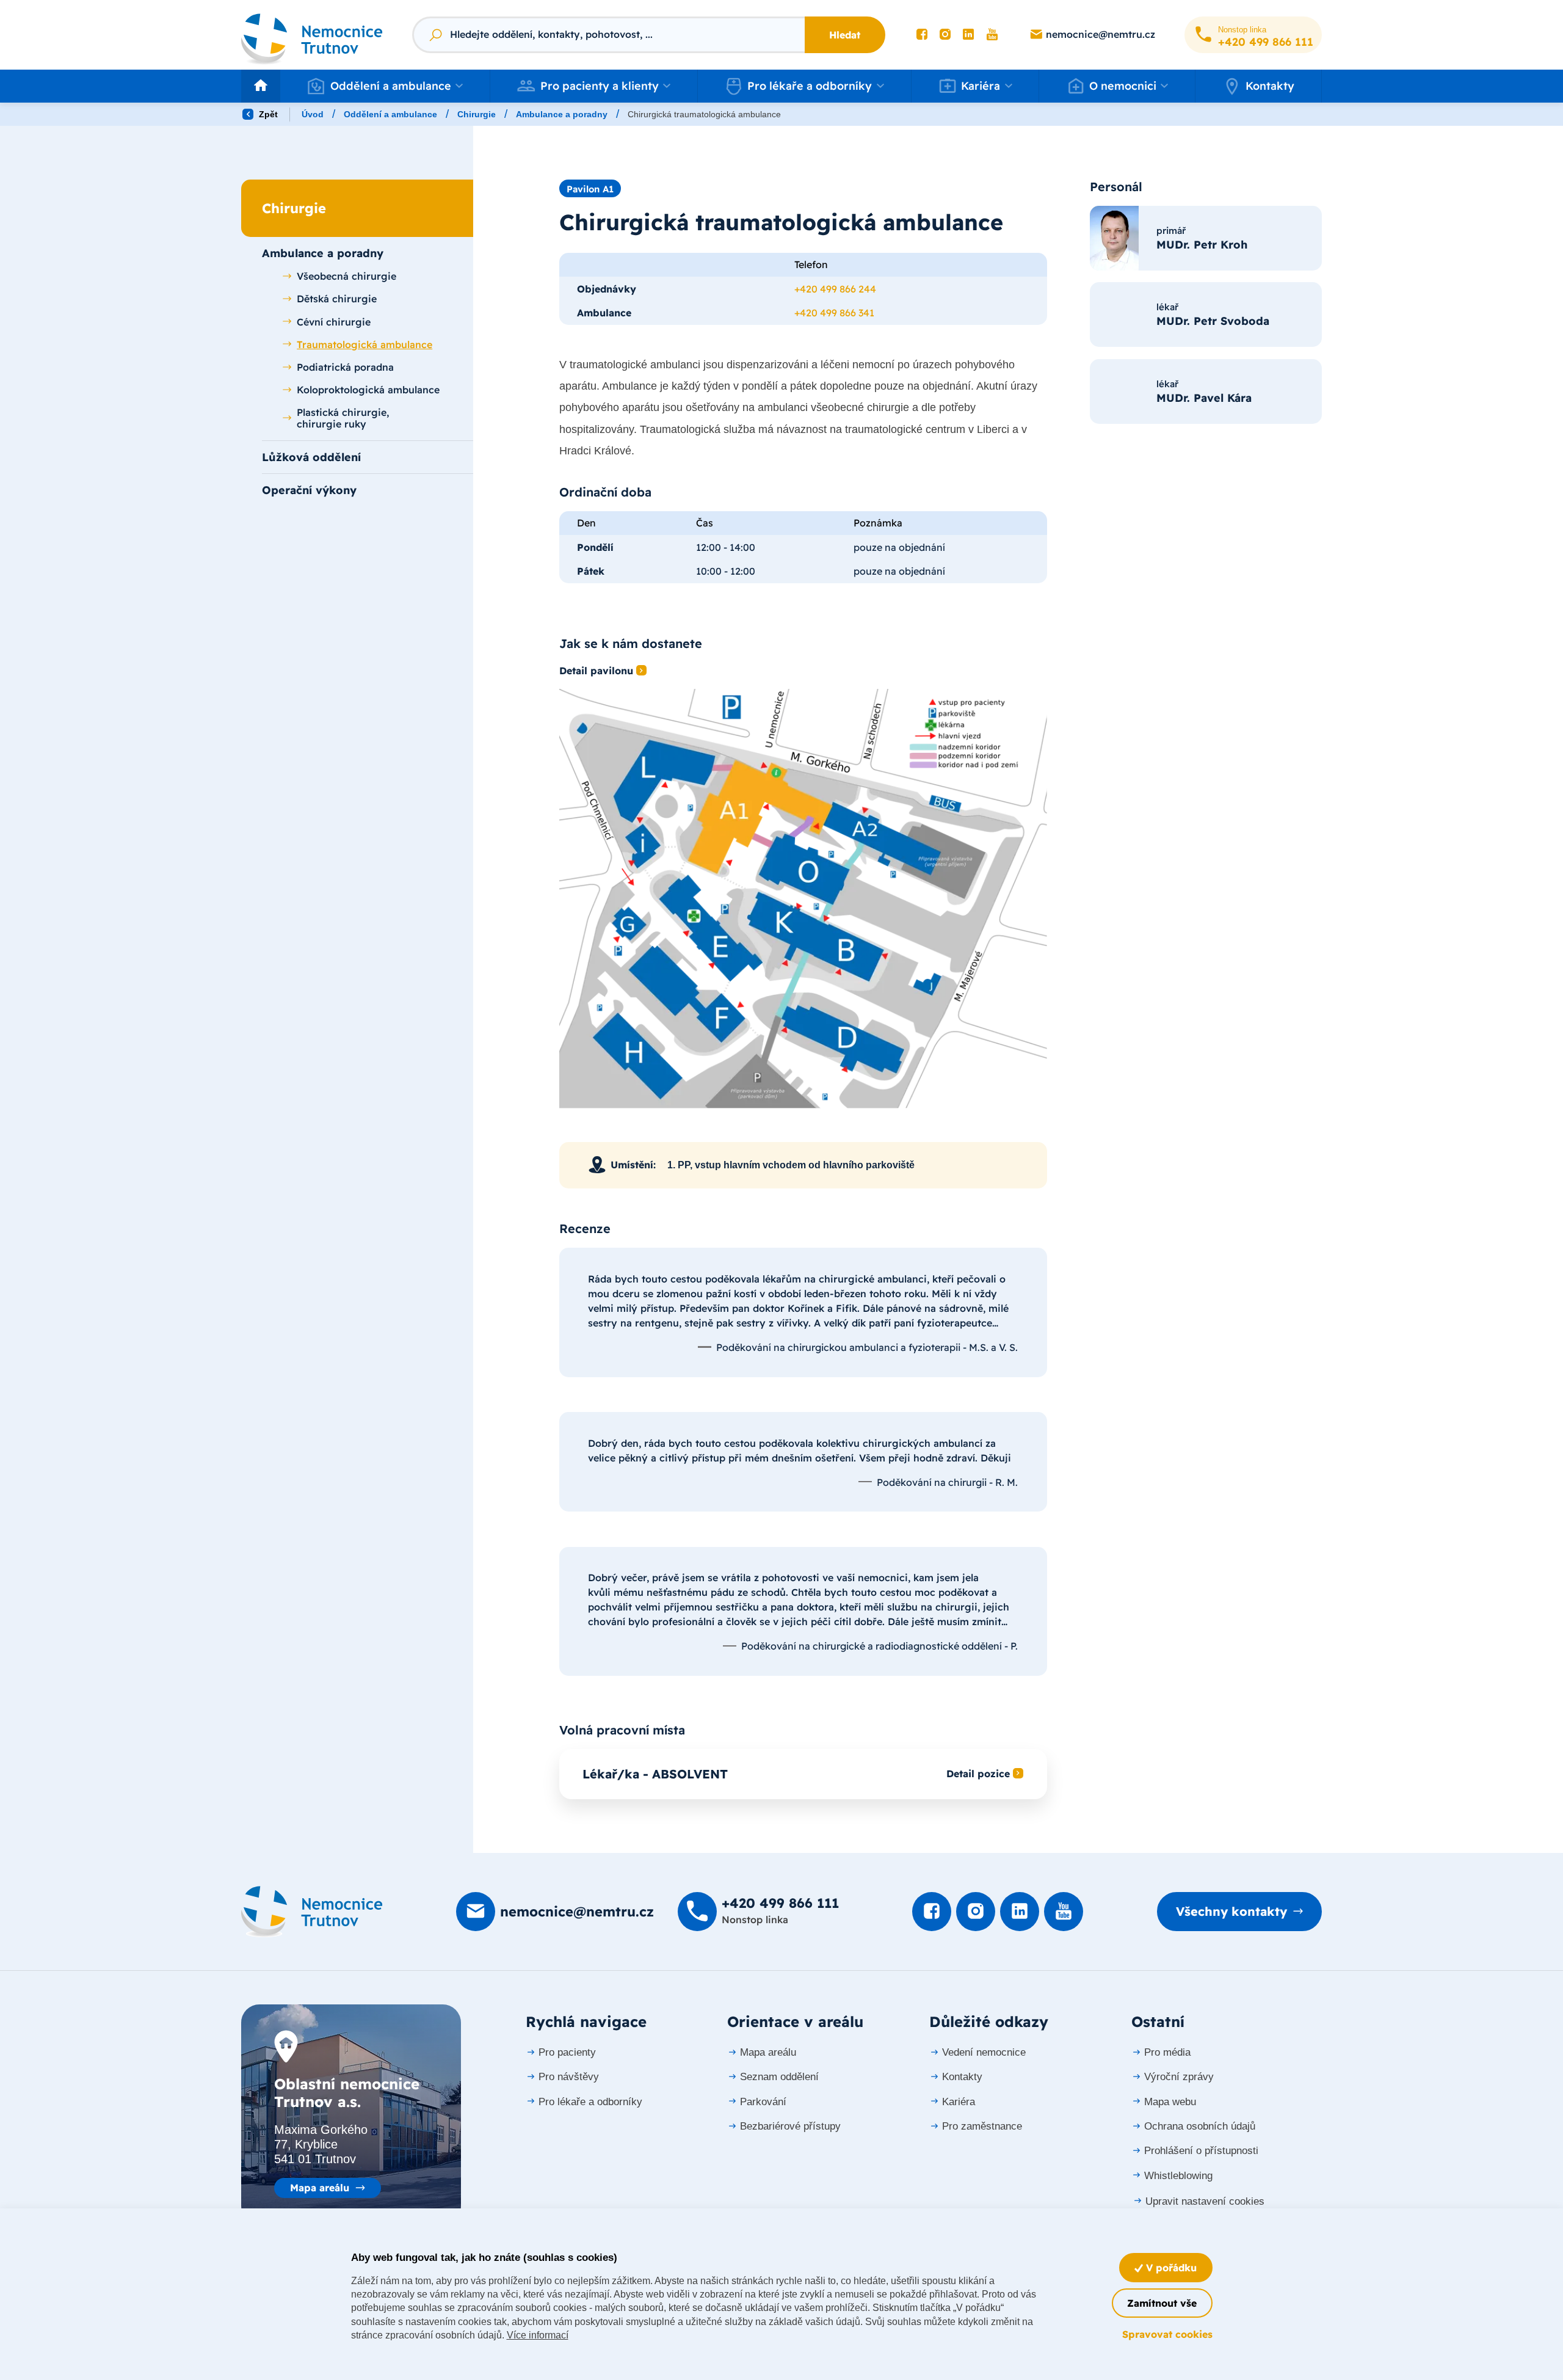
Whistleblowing (1178, 2176)
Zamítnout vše (1162, 2303)
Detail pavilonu (596, 671)
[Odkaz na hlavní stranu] (312, 35)
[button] (385, 86)
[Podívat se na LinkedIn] (968, 35)
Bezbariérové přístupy (790, 2126)
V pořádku (1170, 2268)
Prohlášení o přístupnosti (1201, 2151)
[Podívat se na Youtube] (992, 35)
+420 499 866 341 (834, 313)
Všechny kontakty (1231, 1911)
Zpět (267, 114)
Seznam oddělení (779, 2077)
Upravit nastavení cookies (1205, 2201)
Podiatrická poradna (345, 367)
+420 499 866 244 (835, 289)
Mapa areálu (320, 2188)
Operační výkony (309, 490)
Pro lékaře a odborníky (590, 2102)
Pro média (1167, 2052)
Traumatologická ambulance (364, 344)
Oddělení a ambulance (390, 114)
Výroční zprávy (1179, 2077)
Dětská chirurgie (337, 299)
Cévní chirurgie (334, 322)
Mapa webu (1170, 2102)
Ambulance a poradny (562, 114)
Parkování (763, 2102)
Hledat (845, 35)
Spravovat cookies (1167, 2334)
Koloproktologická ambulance (368, 390)
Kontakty (1270, 86)
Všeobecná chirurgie (346, 276)
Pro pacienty (567, 2052)
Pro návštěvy (569, 2077)
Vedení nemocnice (984, 2052)
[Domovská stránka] (312, 1912)
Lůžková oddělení (311, 457)
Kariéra (959, 2102)
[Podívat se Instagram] (945, 35)
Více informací (538, 2335)
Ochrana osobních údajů (1200, 2126)
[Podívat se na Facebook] (922, 35)
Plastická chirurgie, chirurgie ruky (343, 418)
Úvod (313, 114)
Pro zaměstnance (982, 2126)
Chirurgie (477, 114)
